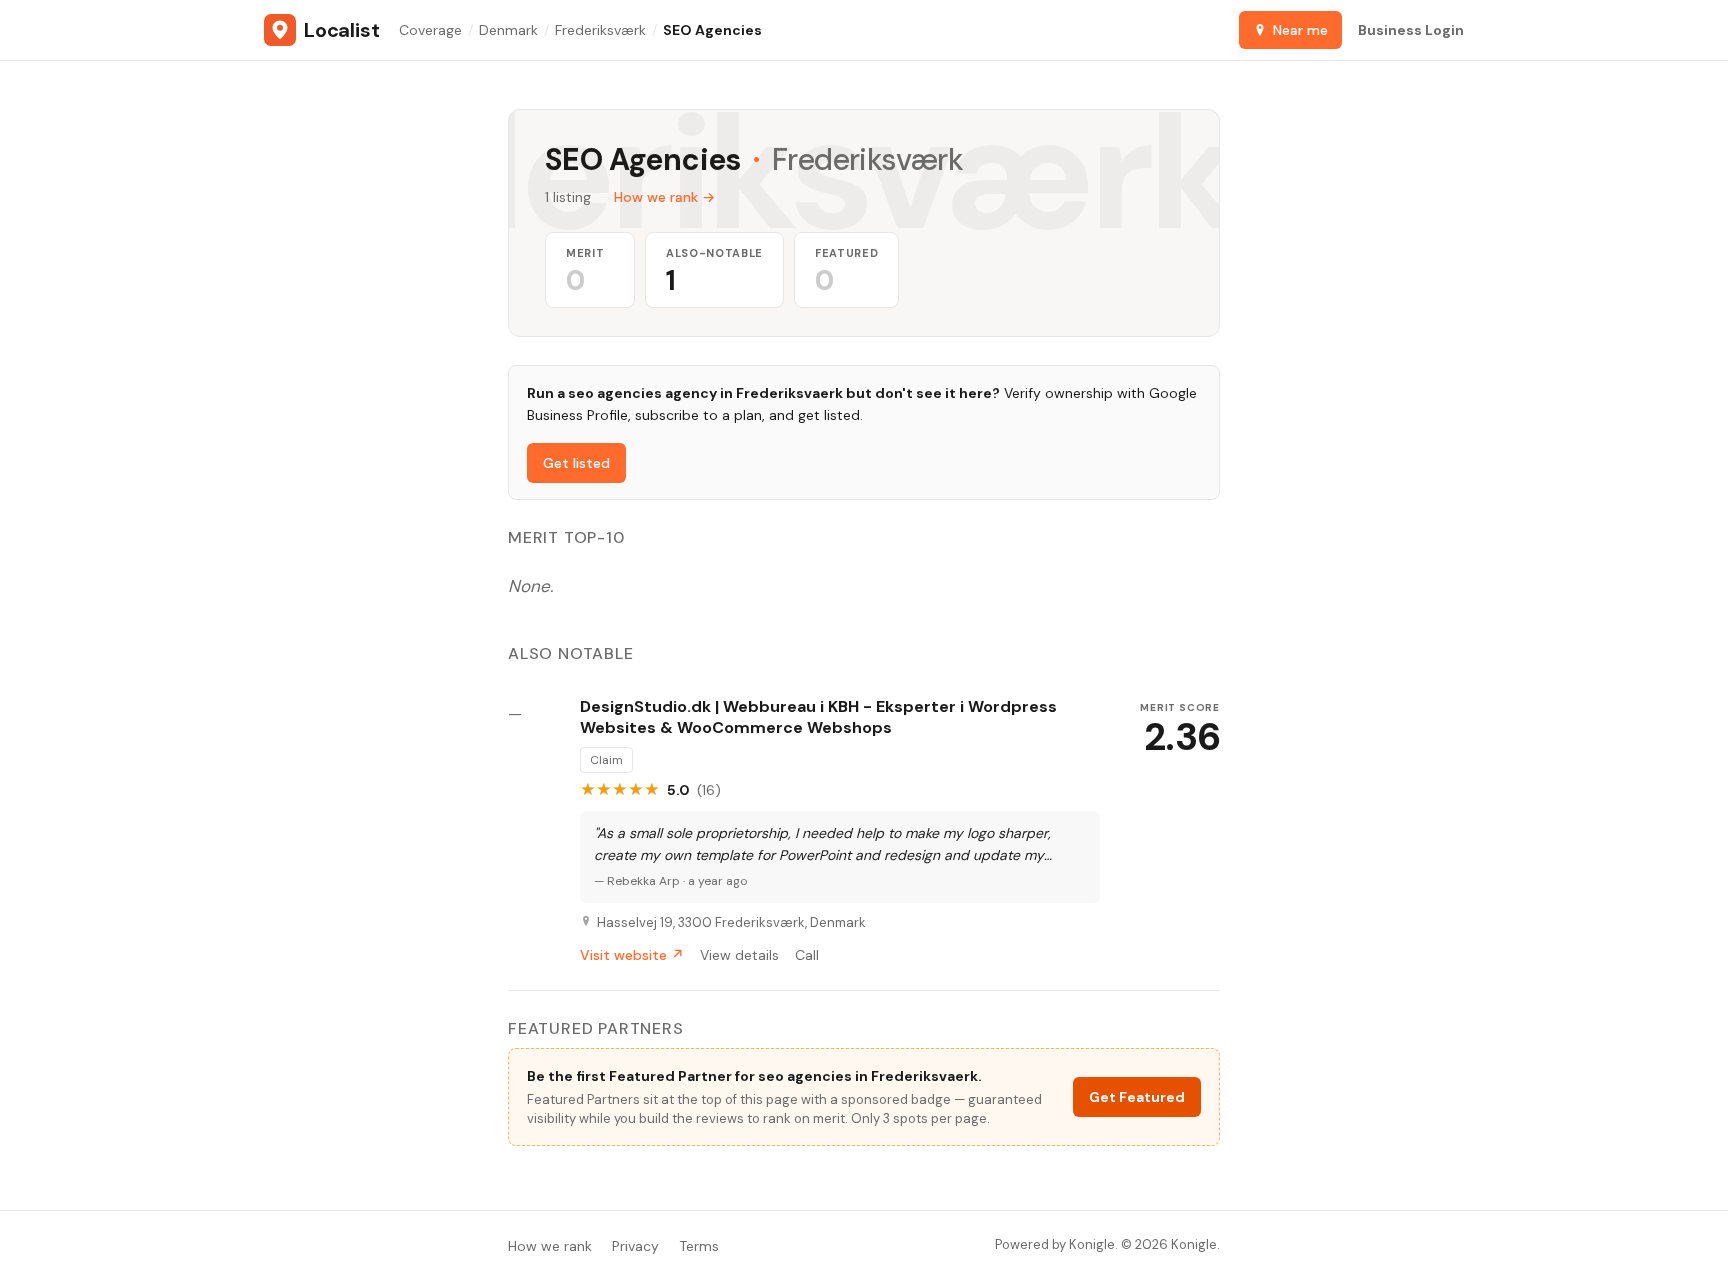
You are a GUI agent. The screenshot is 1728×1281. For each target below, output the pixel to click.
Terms (699, 1246)
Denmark (508, 30)
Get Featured (1137, 1097)
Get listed (576, 463)
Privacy (635, 1246)
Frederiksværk (600, 30)
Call (807, 955)
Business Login (1411, 30)
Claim (606, 760)
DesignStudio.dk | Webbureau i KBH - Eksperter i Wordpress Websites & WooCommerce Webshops (818, 717)
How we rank (550, 1246)
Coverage (430, 30)
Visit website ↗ (632, 955)
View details (739, 955)
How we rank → (664, 197)
